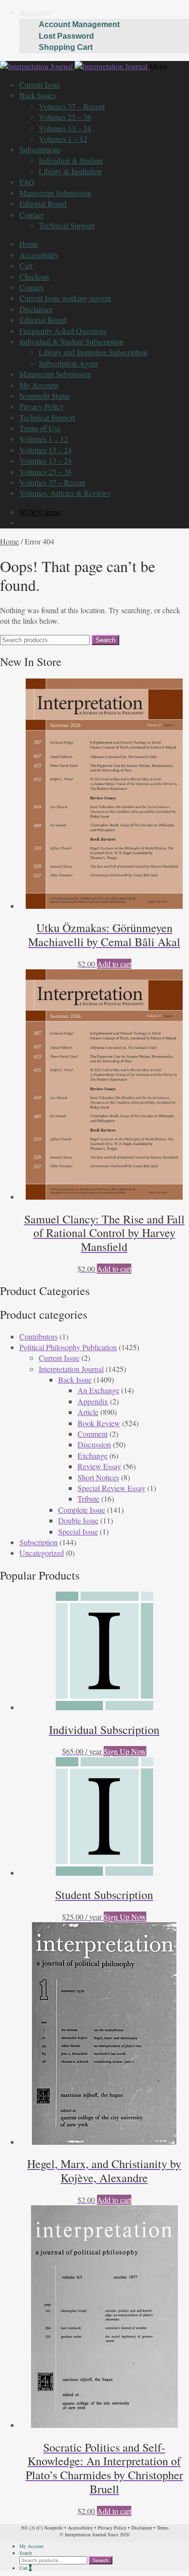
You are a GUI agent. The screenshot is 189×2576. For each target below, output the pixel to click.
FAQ (27, 182)
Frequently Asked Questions (63, 331)
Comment (93, 1434)
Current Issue (40, 84)
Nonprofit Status (45, 396)
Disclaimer (36, 309)
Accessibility (39, 255)
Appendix (93, 1401)
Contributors (39, 1336)
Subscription (39, 1542)
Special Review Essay (111, 1488)
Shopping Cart (66, 47)
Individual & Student (71, 160)
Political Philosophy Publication (68, 1347)
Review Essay (99, 1466)
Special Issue (78, 1531)
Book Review (99, 1423)
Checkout (34, 277)
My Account (39, 385)
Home (29, 244)
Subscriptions (40, 149)
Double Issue (78, 1520)
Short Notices (98, 1477)
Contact (31, 215)
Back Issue (75, 1379)
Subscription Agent (68, 363)
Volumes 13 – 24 (65, 128)
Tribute (88, 1499)
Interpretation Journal (71, 1369)
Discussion (94, 1444)
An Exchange (98, 1390)
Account (35, 13)
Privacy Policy (42, 406)
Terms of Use (40, 428)
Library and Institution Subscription (93, 352)
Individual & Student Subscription (71, 341)
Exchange (93, 1455)
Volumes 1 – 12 (63, 139)
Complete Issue (82, 1510)
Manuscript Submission (55, 193)
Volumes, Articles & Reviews (65, 493)
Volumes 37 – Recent (72, 106)
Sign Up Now (125, 1751)
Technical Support (67, 225)
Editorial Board (43, 203)
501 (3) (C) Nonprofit (42, 2528)
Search (105, 640)
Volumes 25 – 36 (65, 117)
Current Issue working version (65, 298)
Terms (163, 2528)
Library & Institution (70, 171)
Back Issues (38, 95)
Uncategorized (42, 1553)
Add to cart (114, 964)
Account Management (79, 24)
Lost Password (66, 36)
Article (88, 1412)
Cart (26, 265)
